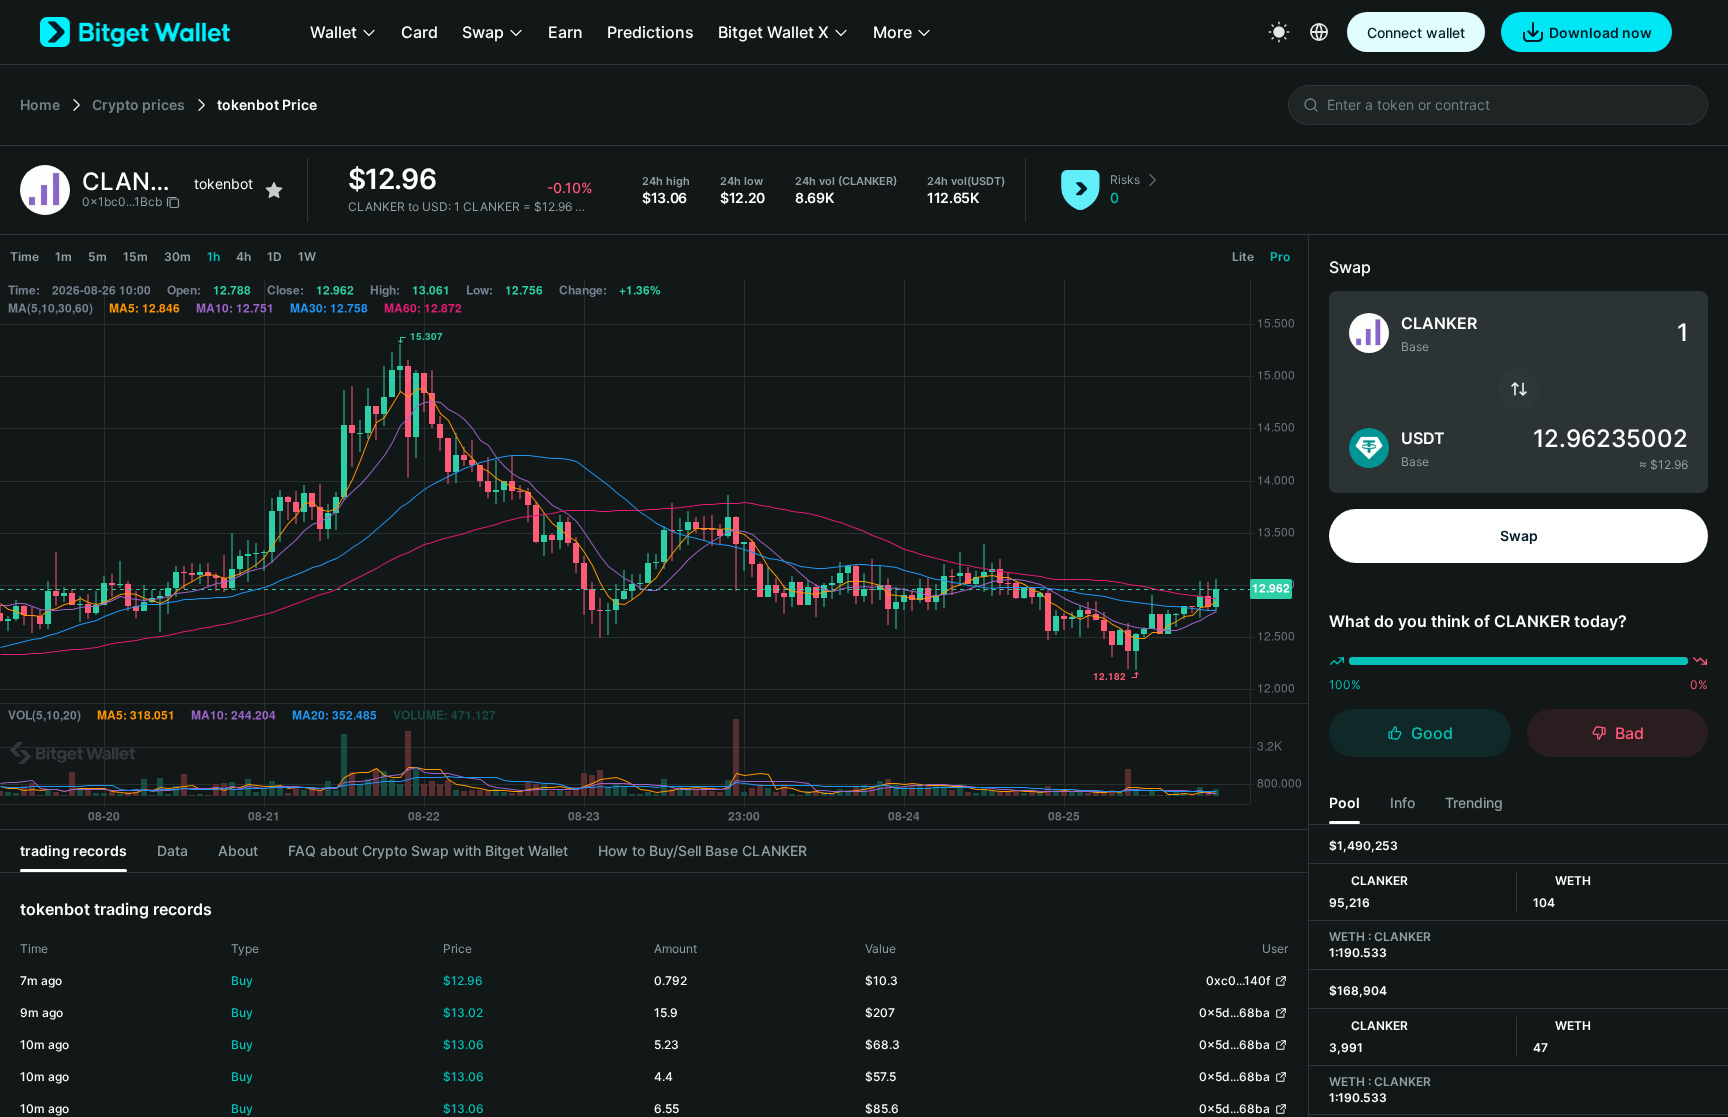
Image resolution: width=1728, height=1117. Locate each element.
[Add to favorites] (274, 190)
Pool (1344, 802)
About (238, 850)
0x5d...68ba (1234, 1012)
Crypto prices (138, 104)
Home (40, 104)
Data (172, 850)
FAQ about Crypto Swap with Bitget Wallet (428, 850)
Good (1432, 733)
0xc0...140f (1238, 980)
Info (1402, 802)
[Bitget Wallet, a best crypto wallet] (135, 32)
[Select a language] (1319, 32)
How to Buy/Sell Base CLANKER (702, 850)
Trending (1474, 802)
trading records (73, 850)
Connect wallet (1416, 32)
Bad (1629, 733)
